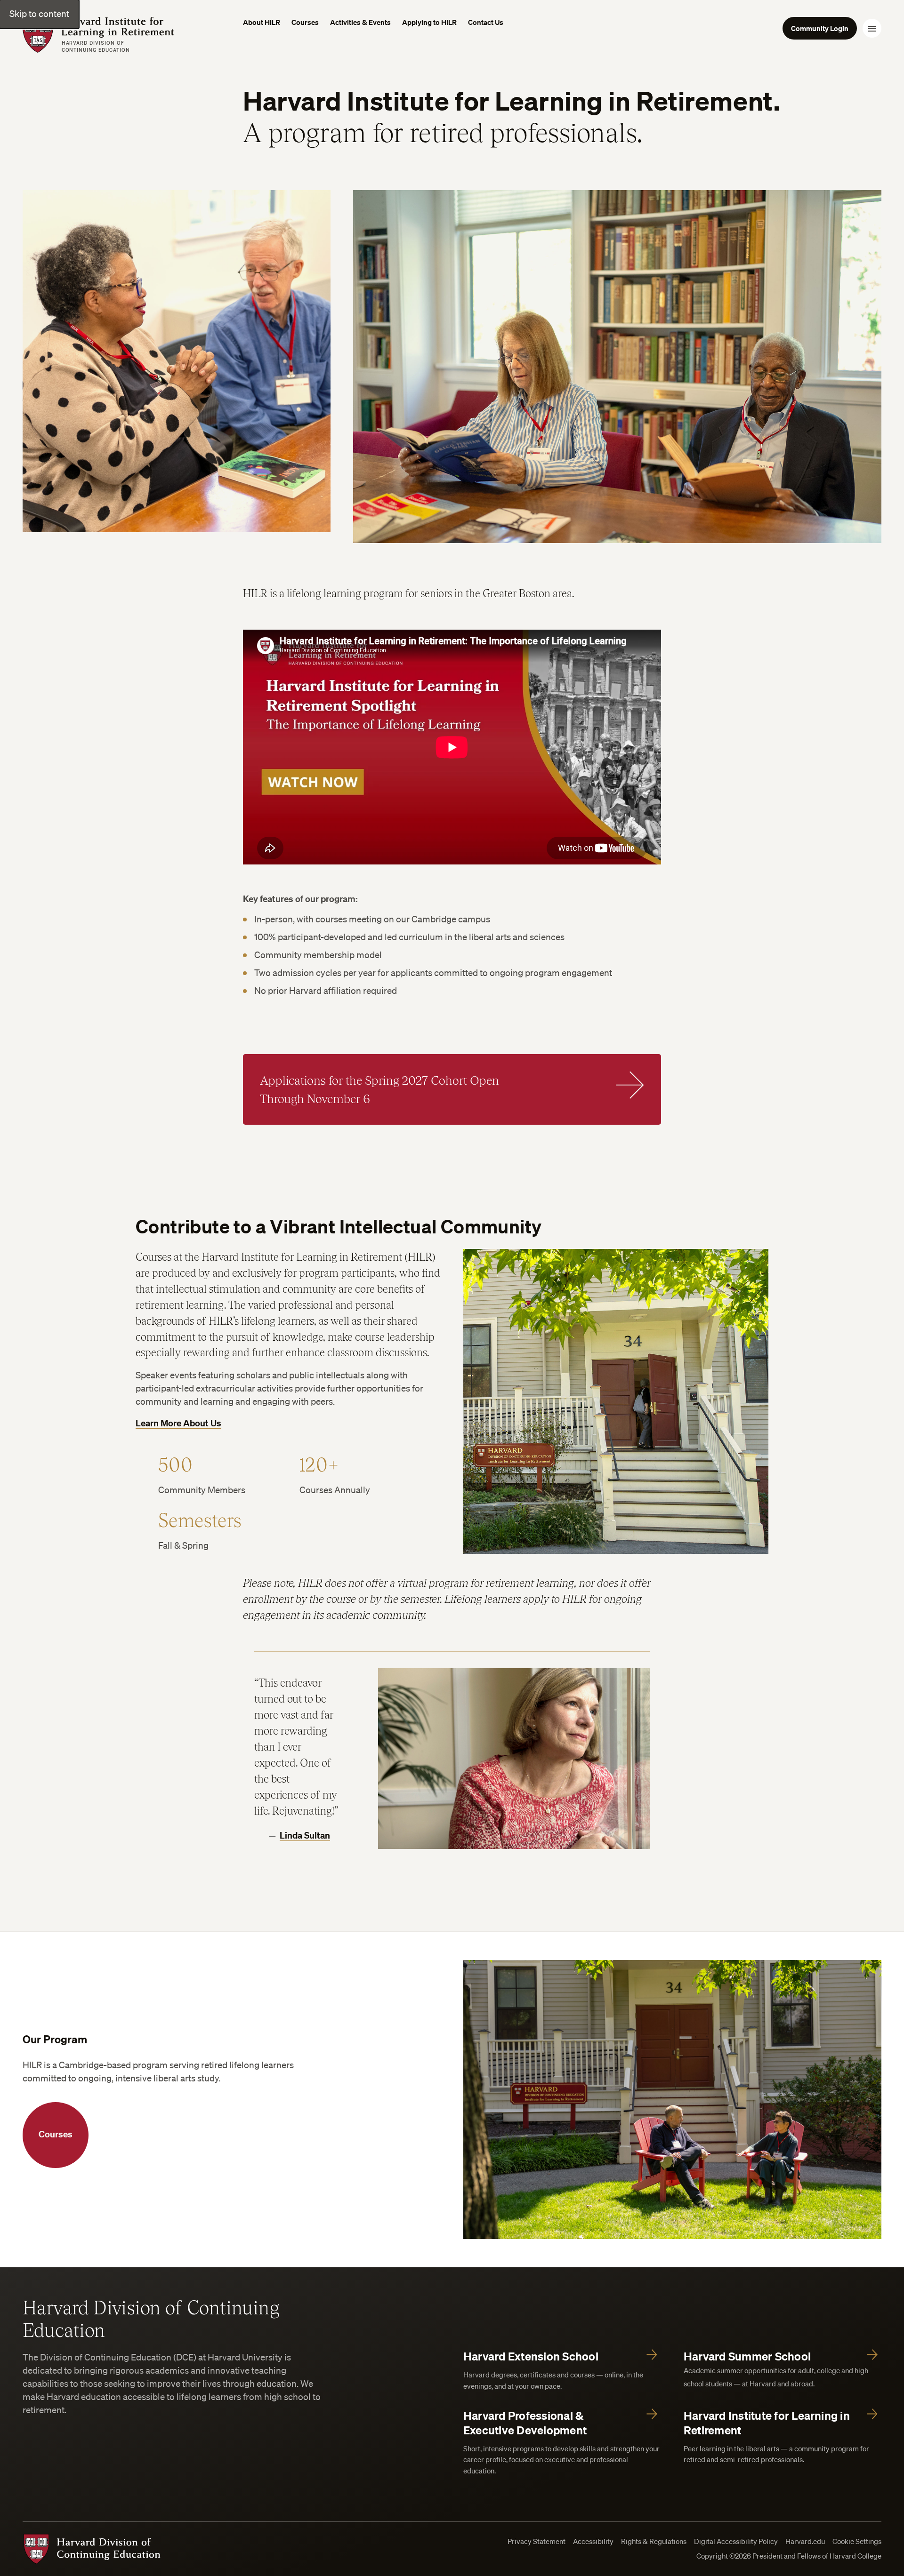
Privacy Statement (537, 2541)
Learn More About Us (178, 1423)
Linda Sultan (305, 1835)
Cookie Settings (857, 2541)
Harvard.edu (805, 2541)
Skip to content (39, 14)
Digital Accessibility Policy (736, 2541)
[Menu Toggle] (872, 28)
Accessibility (593, 2541)
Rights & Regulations (654, 2541)
